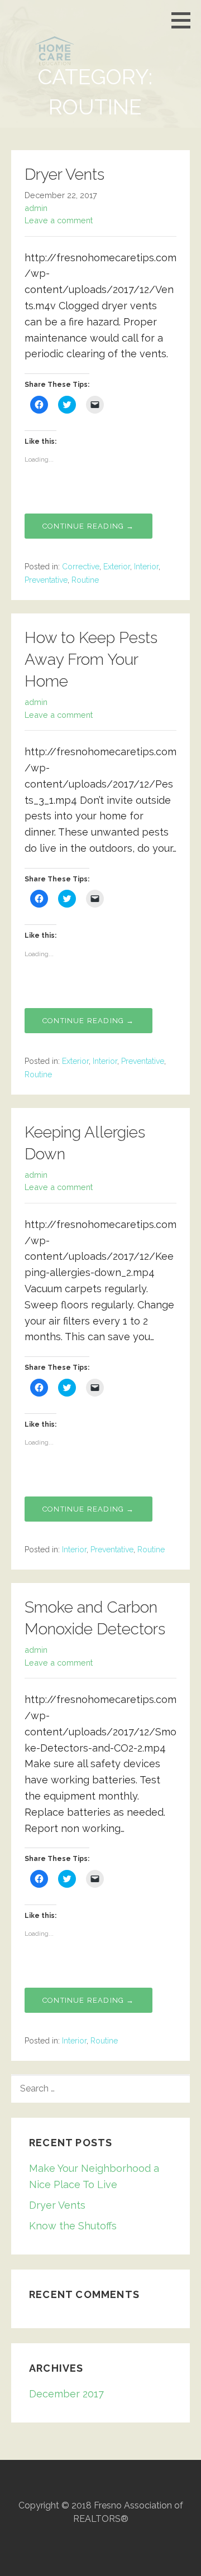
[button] (185, 20)
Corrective (81, 567)
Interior (146, 567)
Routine (85, 580)
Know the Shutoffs (73, 2226)
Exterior (117, 567)
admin (36, 208)
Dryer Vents (64, 174)
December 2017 (66, 2394)
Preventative (46, 580)
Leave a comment (59, 220)
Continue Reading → (88, 526)
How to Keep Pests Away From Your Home (91, 659)
